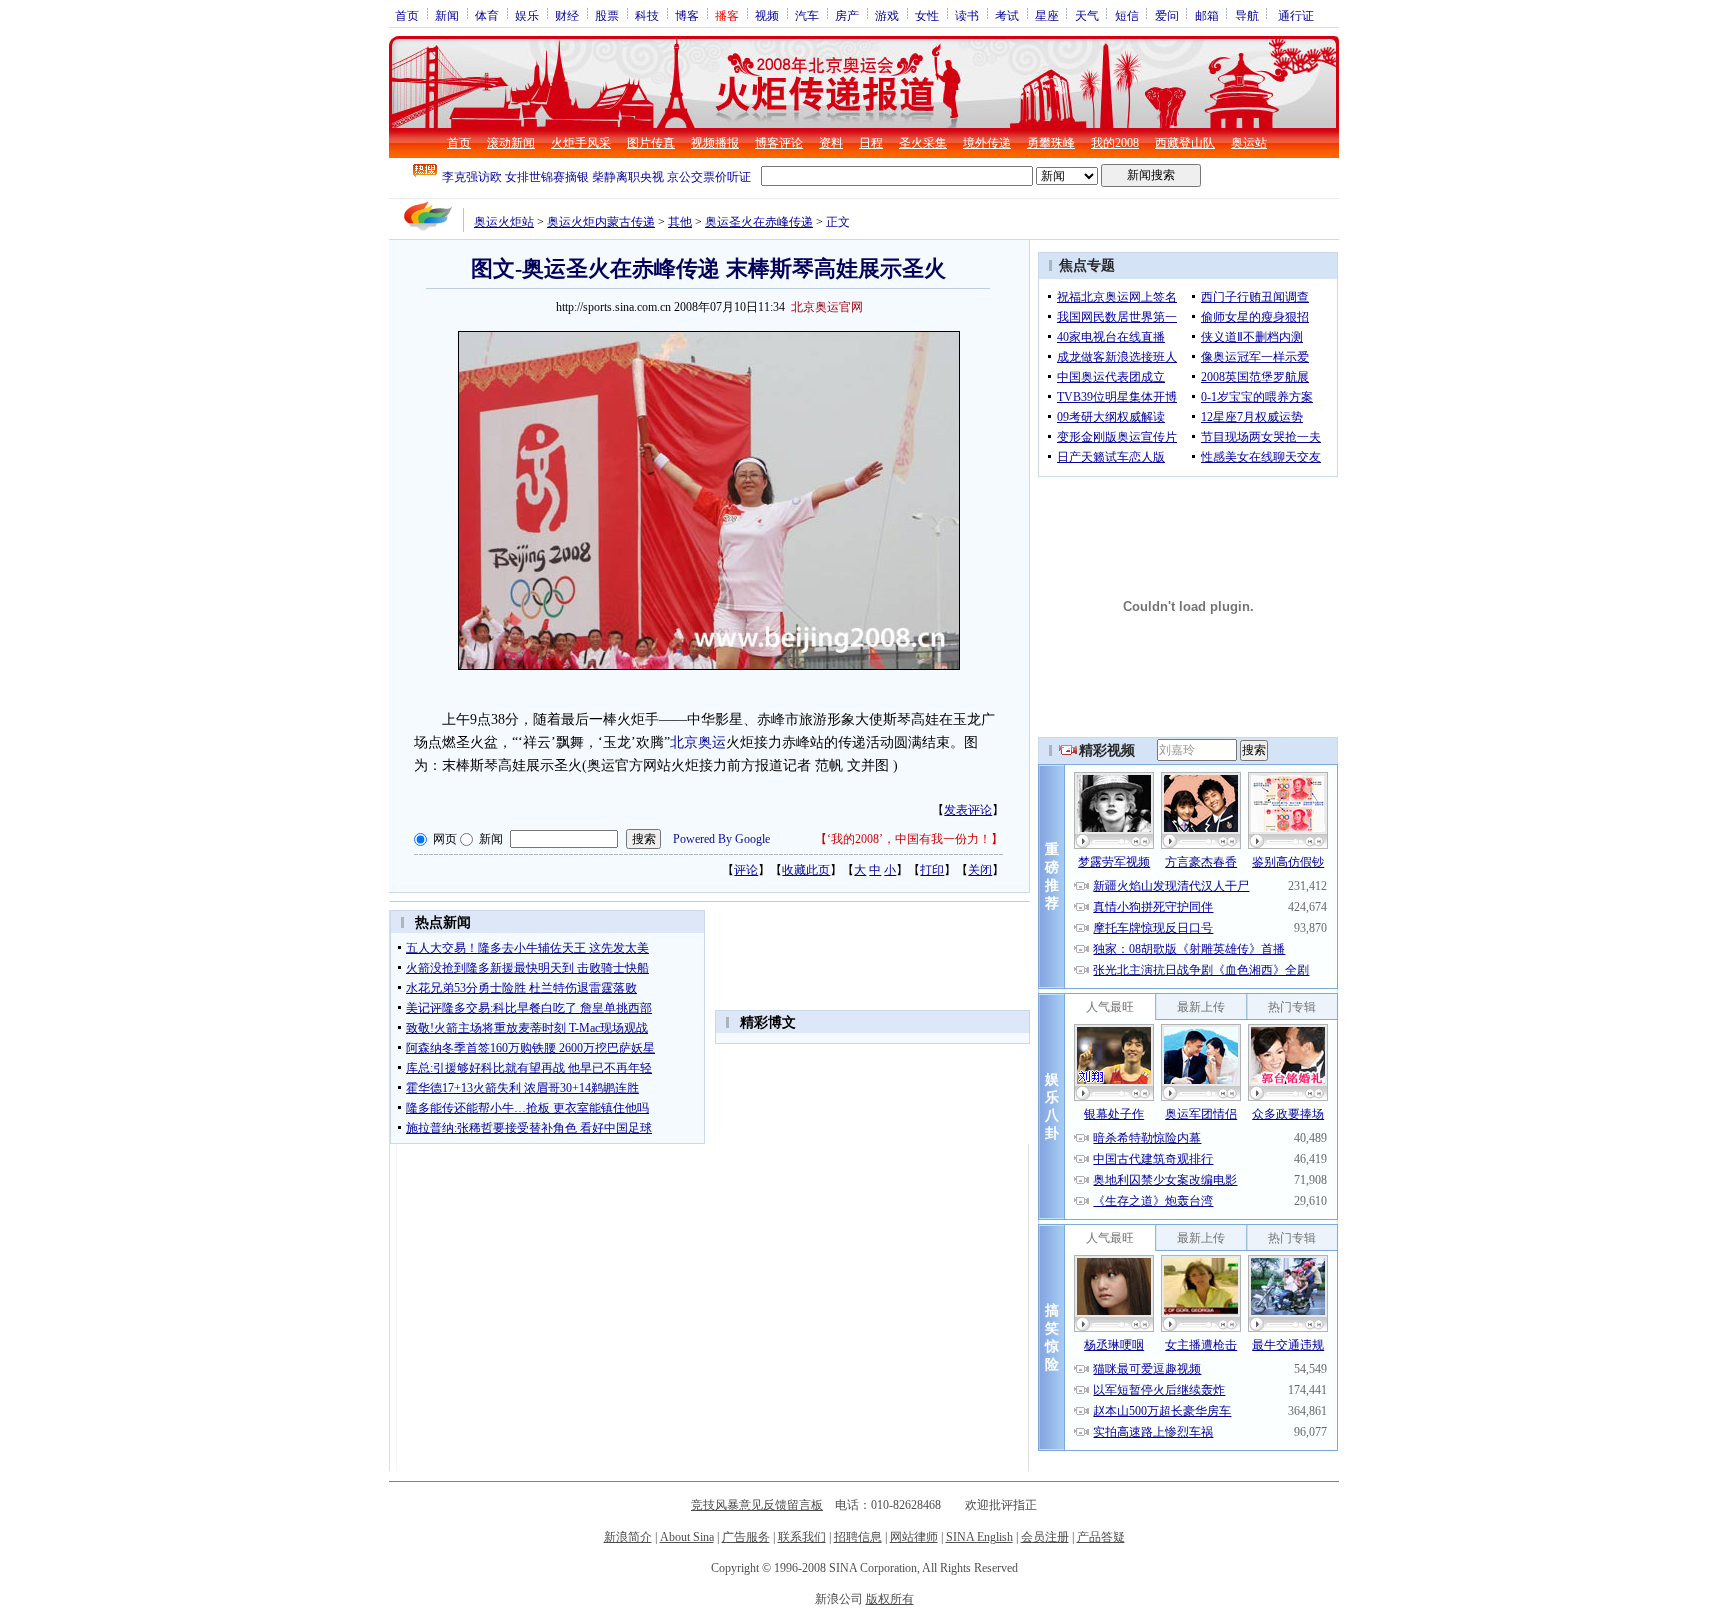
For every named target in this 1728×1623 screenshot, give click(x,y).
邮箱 (1207, 15)
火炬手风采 (581, 143)
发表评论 (968, 810)
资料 (831, 143)
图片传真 (651, 143)
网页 (445, 839)
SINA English (979, 1537)
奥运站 (1249, 143)
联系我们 (802, 1537)
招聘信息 (858, 1537)
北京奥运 (698, 742)
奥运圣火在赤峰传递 (759, 222)
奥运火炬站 (504, 222)
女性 (927, 15)
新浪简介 (628, 1537)
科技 (647, 15)
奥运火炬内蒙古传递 (601, 222)
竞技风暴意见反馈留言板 (757, 1505)
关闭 (980, 870)
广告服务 (746, 1537)
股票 (607, 15)
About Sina (687, 1537)
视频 (767, 15)
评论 (746, 870)
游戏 (887, 15)
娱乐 (527, 15)
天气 (1087, 15)
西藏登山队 (1185, 143)
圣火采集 (923, 143)
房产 (847, 15)
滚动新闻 (511, 143)
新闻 (447, 15)
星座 (1047, 15)
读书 (967, 15)
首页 (407, 15)
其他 (680, 222)
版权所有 (890, 1599)
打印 (932, 870)
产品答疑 (1101, 1537)
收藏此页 (806, 870)
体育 (487, 15)
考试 (1007, 15)
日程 (871, 143)
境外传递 (987, 143)
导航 (1247, 15)
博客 (687, 15)
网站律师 (914, 1537)
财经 (567, 15)
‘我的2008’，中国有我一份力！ (909, 839)
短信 (1127, 15)
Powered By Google (721, 839)
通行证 (1296, 15)
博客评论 (779, 143)
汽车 (807, 15)
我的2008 (1115, 143)
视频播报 (715, 143)
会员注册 (1045, 1537)
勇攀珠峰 (1051, 143)
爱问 (1167, 15)
